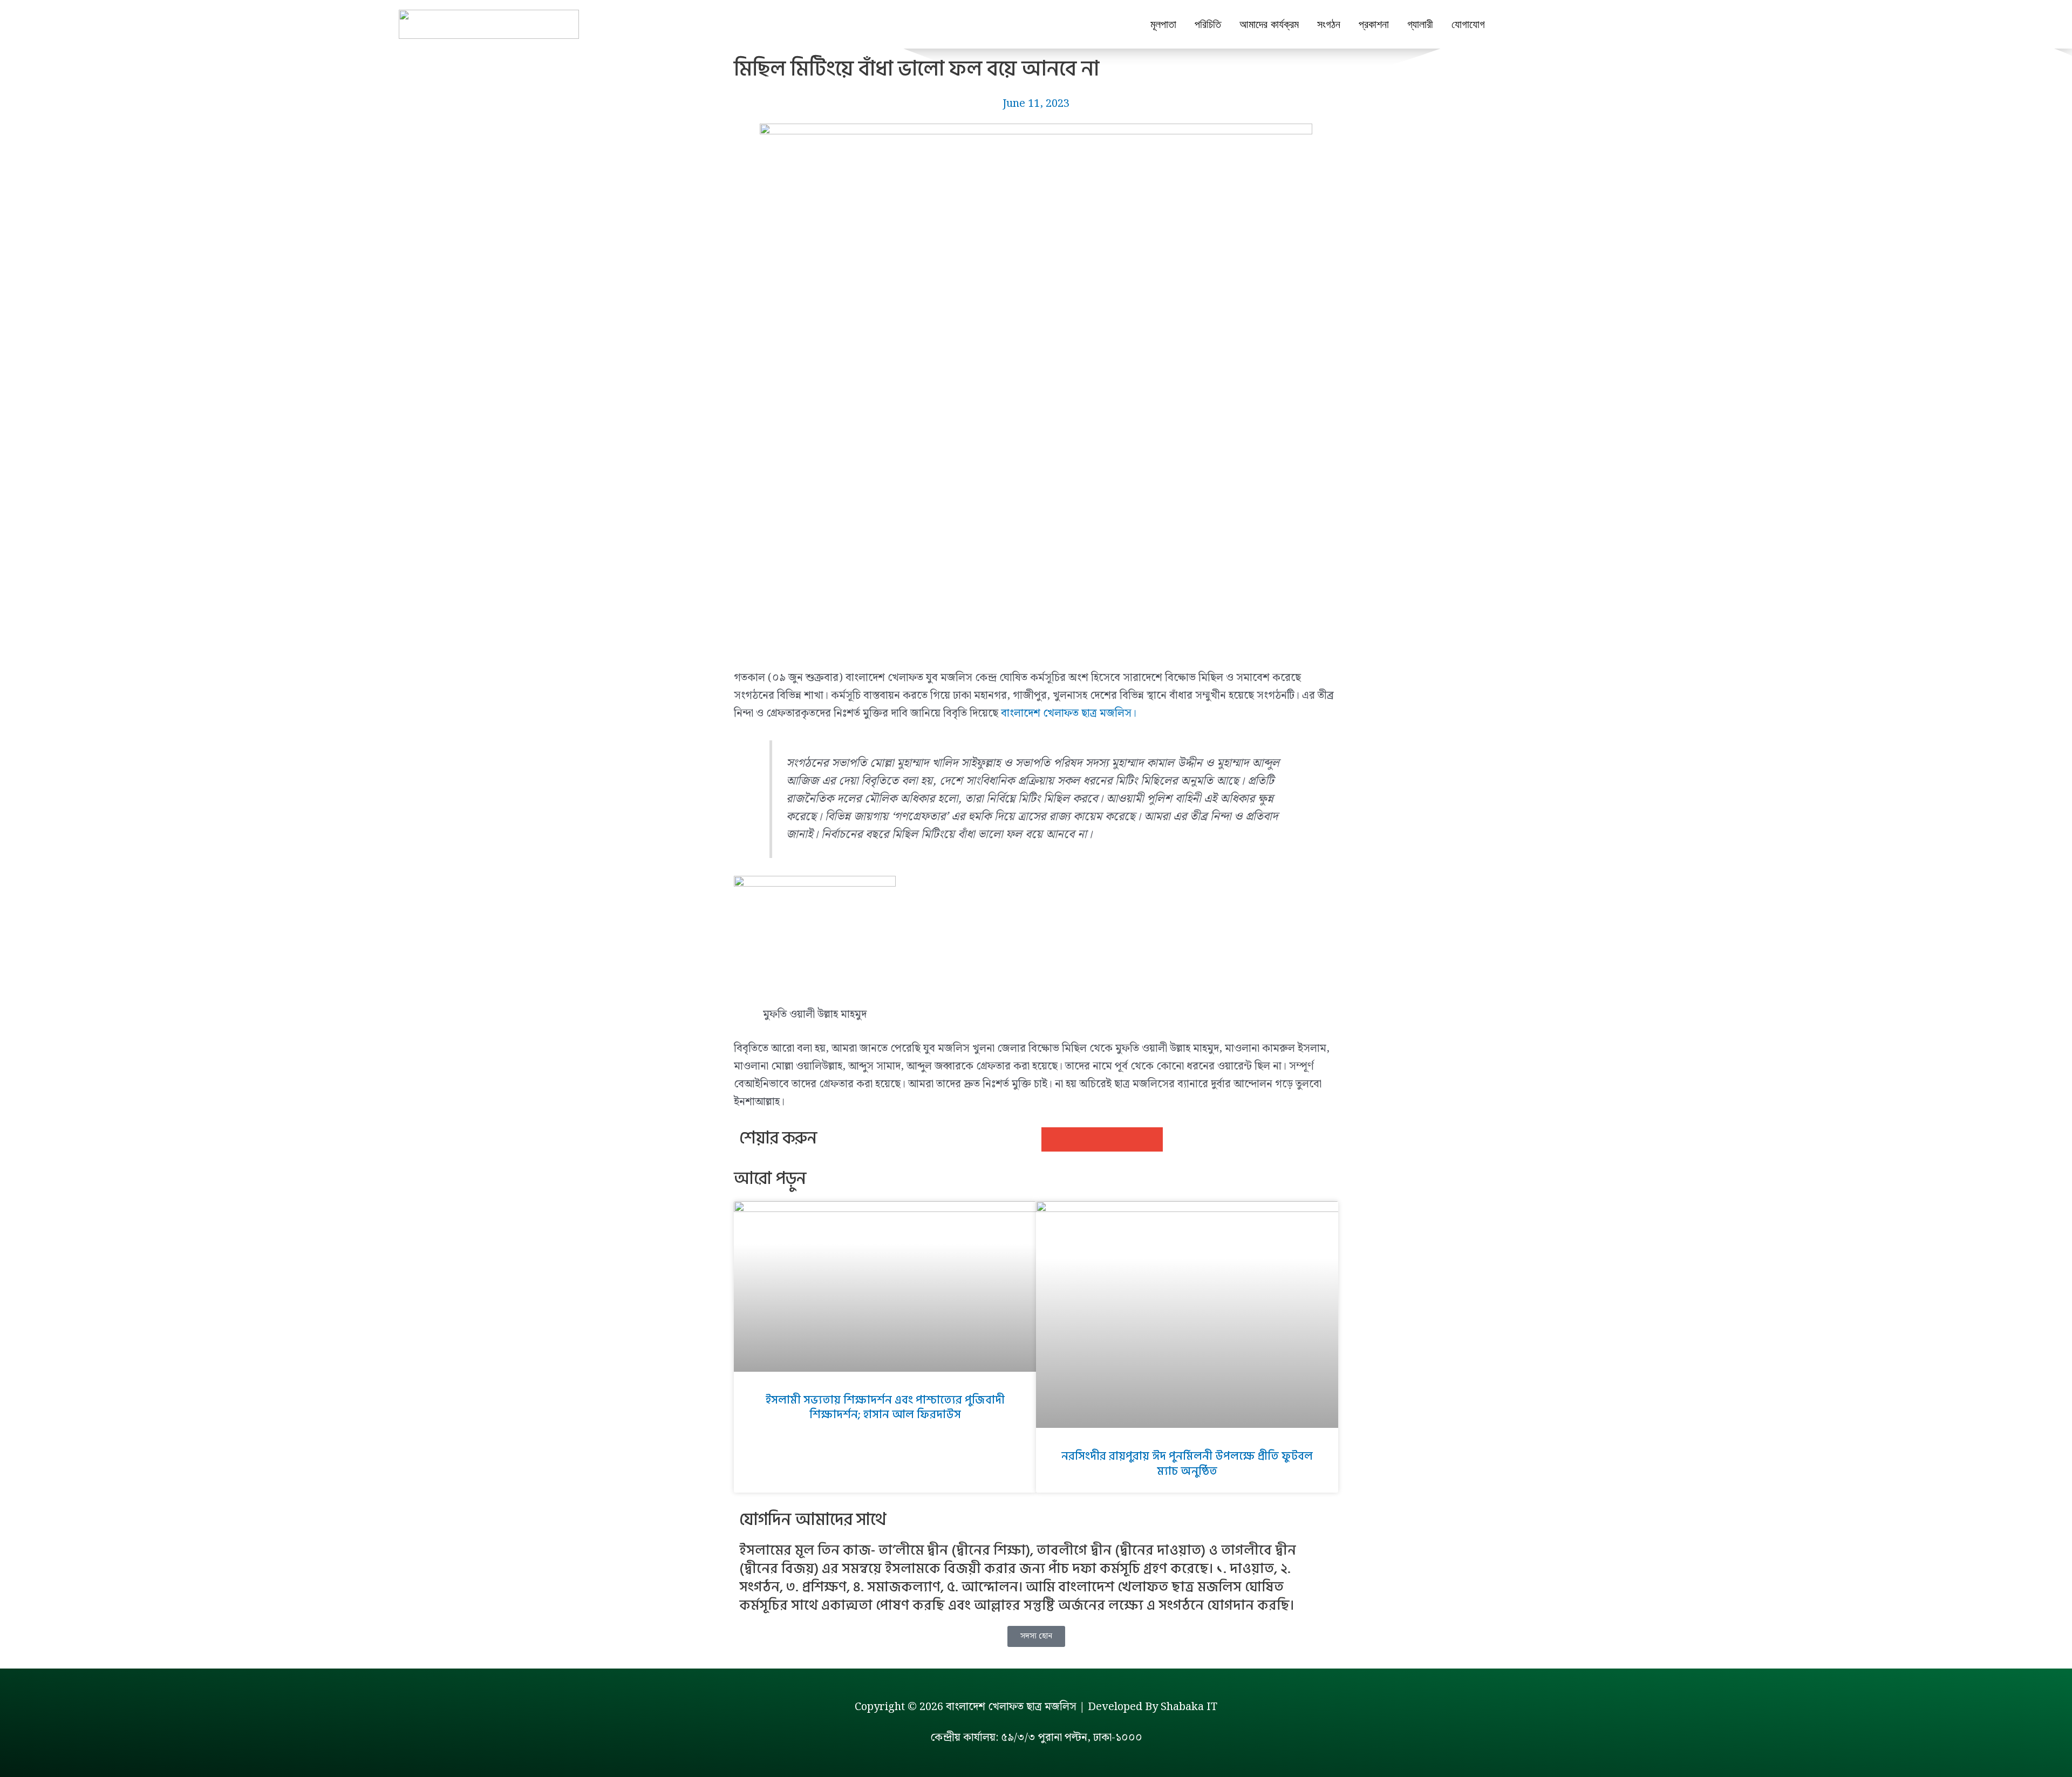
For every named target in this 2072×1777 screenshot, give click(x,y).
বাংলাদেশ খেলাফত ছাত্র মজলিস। (1069, 713)
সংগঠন (1329, 24)
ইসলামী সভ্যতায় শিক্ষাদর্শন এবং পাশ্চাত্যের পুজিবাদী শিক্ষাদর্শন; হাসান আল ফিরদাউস (885, 1408)
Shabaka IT (1189, 1707)
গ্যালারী (1420, 24)
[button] (1054, 1139)
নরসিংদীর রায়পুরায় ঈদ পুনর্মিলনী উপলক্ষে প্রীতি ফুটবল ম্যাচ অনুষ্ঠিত (1187, 1464)
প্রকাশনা (1374, 24)
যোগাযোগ (1468, 24)
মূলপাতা (1163, 24)
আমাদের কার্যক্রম (1269, 24)
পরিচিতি (1208, 24)
